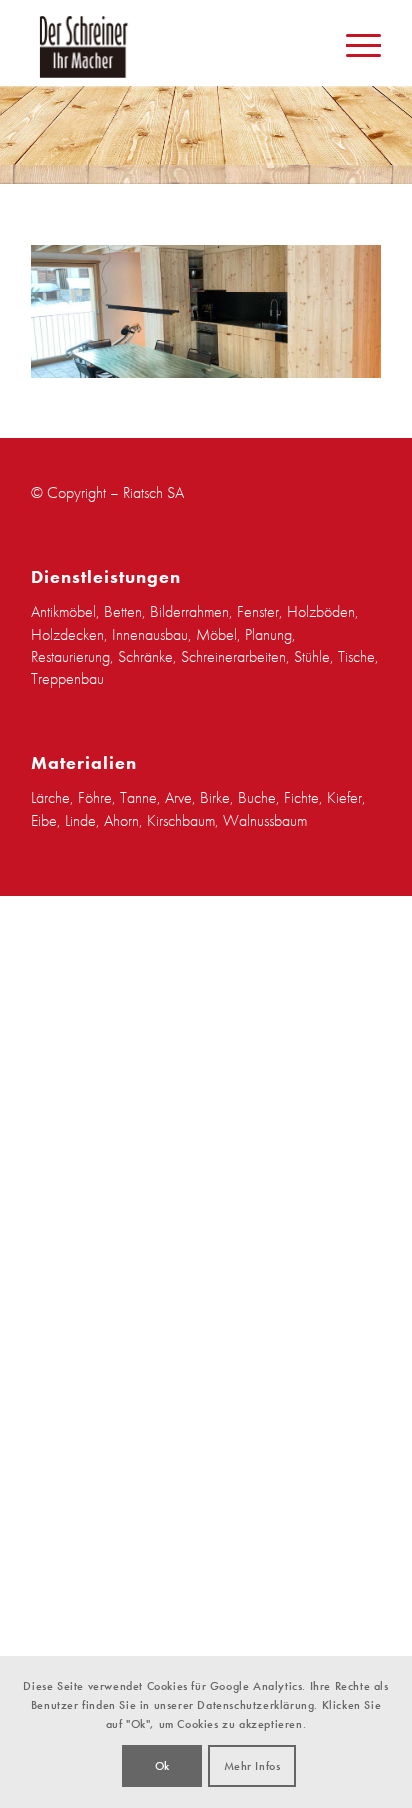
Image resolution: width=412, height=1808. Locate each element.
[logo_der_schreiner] (206, 46)
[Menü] (353, 46)
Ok (162, 1766)
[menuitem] (353, 46)
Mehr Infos (252, 1766)
